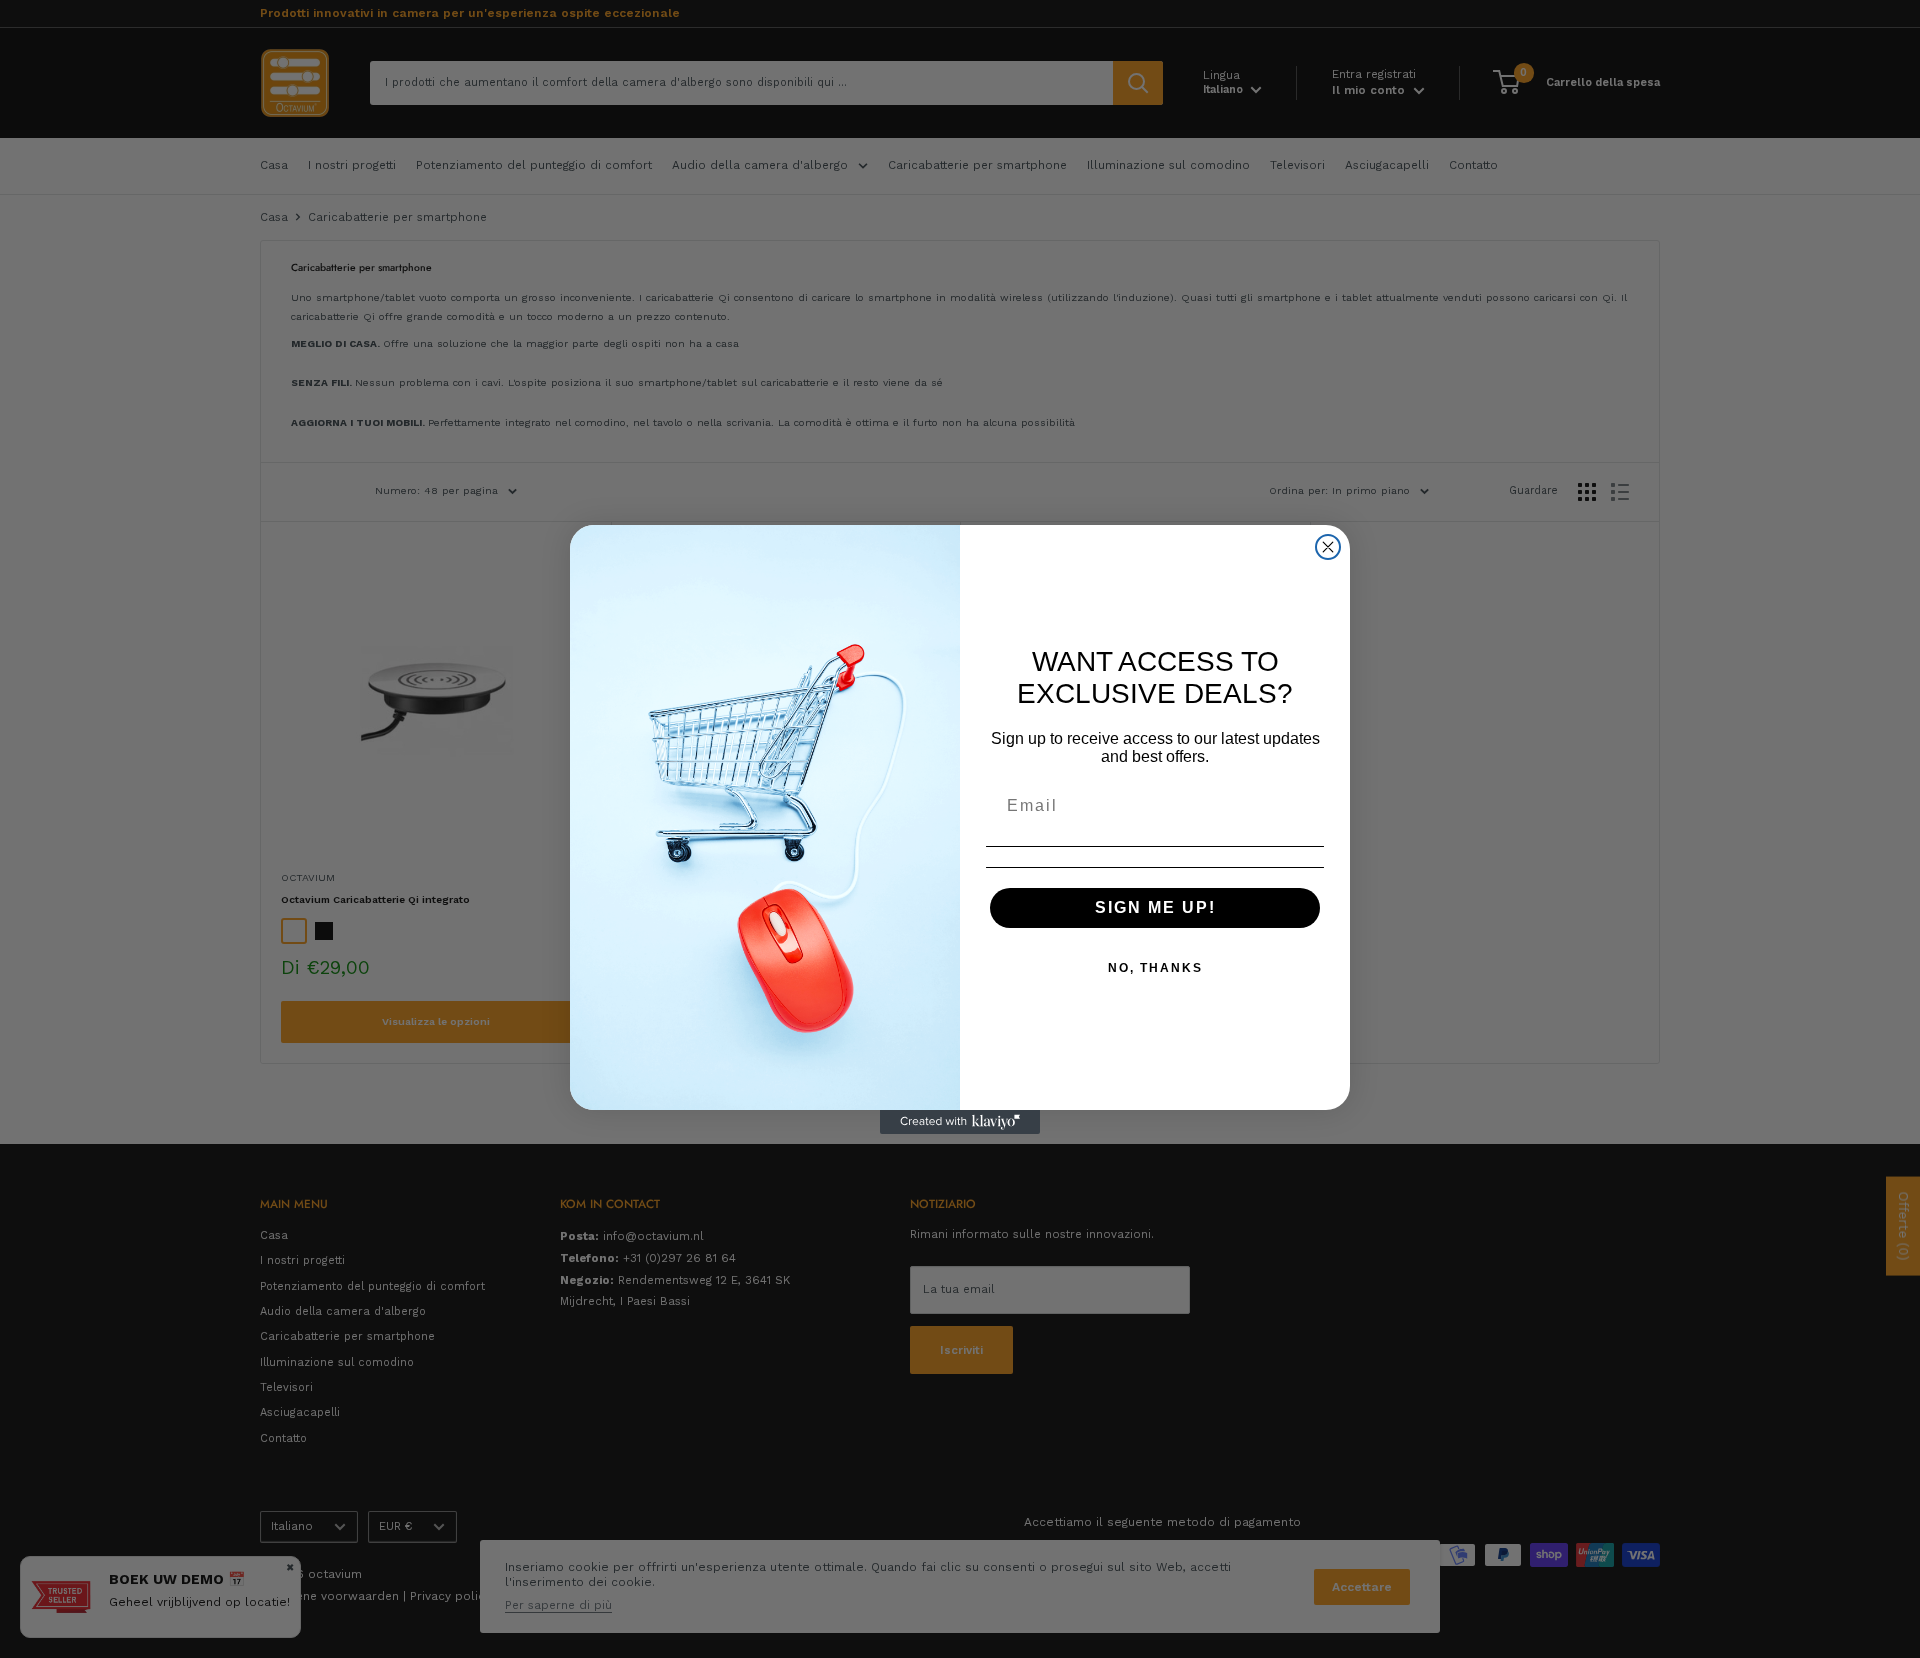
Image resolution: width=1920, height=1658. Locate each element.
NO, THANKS (1155, 968)
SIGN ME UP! (1155, 907)
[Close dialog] (1328, 547)
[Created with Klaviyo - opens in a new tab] (960, 1122)
